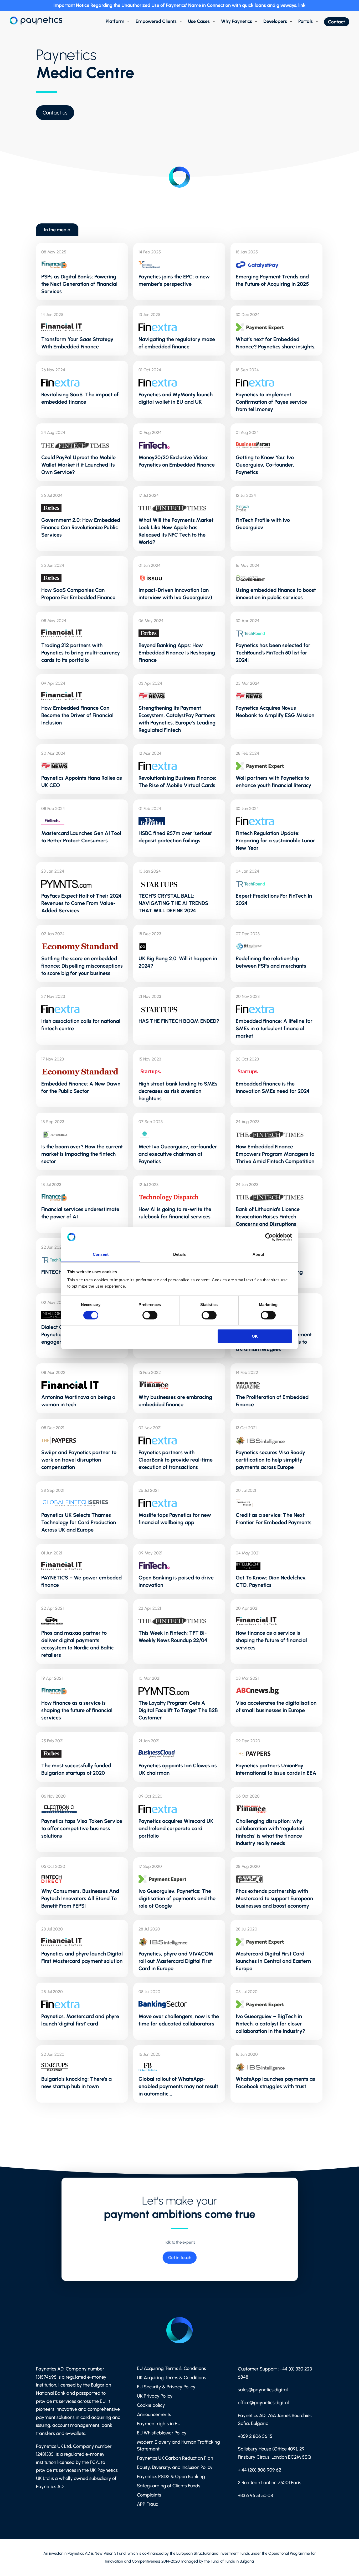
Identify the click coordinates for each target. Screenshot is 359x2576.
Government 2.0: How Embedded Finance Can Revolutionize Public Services (81, 527)
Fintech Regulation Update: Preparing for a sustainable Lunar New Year (275, 841)
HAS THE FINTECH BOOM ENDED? (179, 1021)
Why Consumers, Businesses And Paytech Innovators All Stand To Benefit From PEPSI (80, 1898)
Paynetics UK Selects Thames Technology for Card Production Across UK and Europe (79, 1522)
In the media (57, 230)
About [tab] (258, 1254)
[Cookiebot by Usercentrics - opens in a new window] (269, 1237)
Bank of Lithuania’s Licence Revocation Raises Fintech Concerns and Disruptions (268, 1217)
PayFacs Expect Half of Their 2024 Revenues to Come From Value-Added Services (81, 903)
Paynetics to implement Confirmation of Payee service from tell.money (271, 402)
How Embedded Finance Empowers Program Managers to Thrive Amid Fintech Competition (275, 1154)
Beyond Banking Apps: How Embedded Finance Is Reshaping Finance (177, 653)
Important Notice (71, 5)
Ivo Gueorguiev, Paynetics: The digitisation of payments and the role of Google (177, 1898)
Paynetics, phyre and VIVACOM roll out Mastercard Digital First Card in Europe (176, 1961)
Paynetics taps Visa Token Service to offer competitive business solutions (82, 1828)
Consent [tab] (101, 1254)
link (302, 5)
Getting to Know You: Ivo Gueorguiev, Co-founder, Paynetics (265, 465)
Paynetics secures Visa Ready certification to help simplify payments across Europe (270, 1460)
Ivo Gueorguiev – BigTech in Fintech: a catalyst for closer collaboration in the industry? (270, 2024)
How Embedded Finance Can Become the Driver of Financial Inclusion (77, 715)
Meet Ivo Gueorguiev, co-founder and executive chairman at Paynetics (178, 1154)
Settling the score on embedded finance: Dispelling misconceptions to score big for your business (82, 966)
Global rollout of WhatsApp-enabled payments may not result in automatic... (178, 2086)
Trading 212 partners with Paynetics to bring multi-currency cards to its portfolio (81, 653)
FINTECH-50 (56, 1272)
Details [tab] (180, 1254)
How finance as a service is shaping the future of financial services (271, 1640)
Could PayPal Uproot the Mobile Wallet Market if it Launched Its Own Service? (78, 465)
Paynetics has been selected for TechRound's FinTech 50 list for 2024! (273, 653)
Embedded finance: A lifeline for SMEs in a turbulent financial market (274, 1028)
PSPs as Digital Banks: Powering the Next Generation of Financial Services (79, 284)
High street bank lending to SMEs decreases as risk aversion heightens (178, 1091)
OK (255, 1336)
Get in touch (179, 2258)
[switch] (150, 1315)
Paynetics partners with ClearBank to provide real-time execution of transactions (176, 1460)
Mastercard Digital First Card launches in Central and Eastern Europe (273, 1961)
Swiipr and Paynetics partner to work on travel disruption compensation (79, 1460)
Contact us (55, 113)
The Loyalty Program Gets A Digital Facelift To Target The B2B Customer (178, 1710)
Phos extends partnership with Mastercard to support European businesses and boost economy (274, 1898)
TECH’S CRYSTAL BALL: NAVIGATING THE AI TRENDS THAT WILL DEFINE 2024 (173, 903)
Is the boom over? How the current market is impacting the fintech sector (82, 1154)
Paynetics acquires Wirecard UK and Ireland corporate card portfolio (176, 1828)
